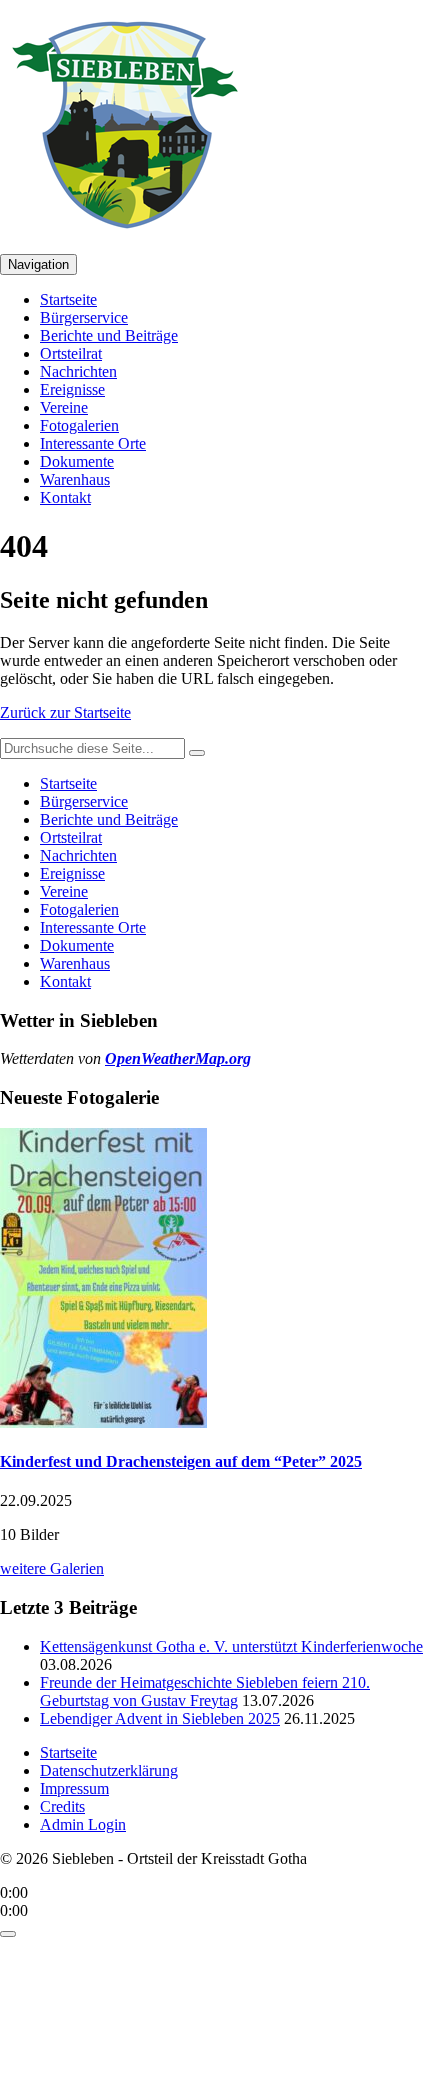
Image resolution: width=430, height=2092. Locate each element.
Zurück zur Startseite (65, 712)
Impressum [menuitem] (74, 1788)
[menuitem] (68, 299)
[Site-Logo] (125, 244)
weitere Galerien (52, 1568)
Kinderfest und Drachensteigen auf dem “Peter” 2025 (181, 1461)
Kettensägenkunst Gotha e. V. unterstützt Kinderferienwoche (231, 1646)
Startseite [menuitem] (68, 1752)
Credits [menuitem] (62, 1806)
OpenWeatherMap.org (178, 1058)
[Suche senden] (197, 753)
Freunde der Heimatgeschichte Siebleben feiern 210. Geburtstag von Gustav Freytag (205, 1691)
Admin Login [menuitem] (83, 1824)
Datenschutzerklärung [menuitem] (109, 1770)
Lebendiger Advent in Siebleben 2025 (160, 1718)
